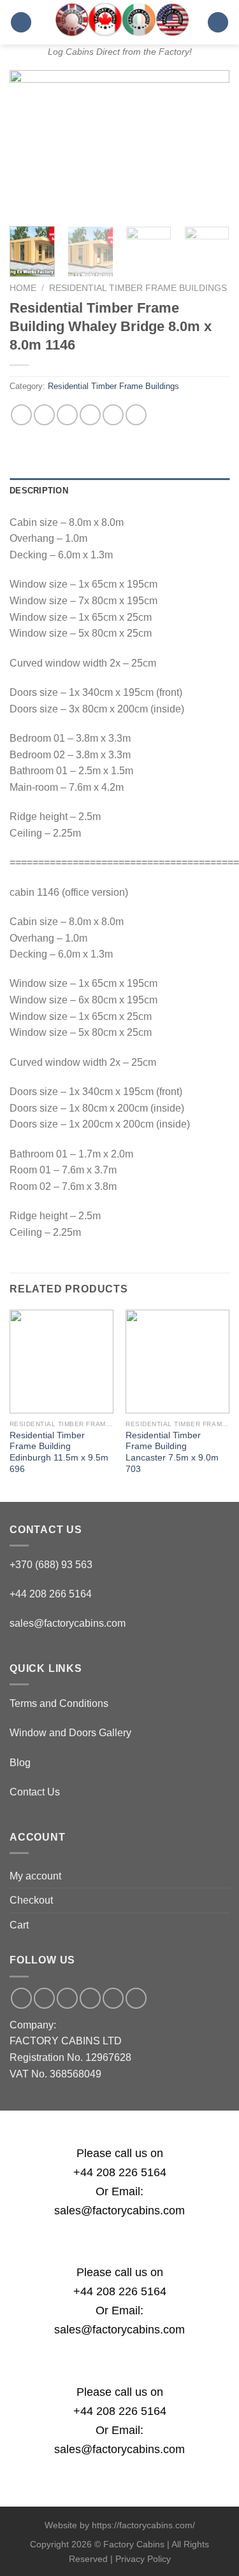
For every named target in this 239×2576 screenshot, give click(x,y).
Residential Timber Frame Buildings (138, 288)
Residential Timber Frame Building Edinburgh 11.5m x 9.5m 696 (59, 1452)
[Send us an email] (67, 1998)
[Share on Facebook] (44, 415)
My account (35, 1876)
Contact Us (35, 1792)
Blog (20, 1763)
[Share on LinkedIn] (136, 415)
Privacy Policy (143, 2559)
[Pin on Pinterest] (113, 415)
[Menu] (21, 23)
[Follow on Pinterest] (113, 1998)
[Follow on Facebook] (21, 1998)
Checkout (31, 1900)
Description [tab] (39, 491)
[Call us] (90, 1998)
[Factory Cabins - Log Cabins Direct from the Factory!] (119, 19)
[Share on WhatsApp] (21, 415)
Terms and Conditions (59, 1703)
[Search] (218, 23)
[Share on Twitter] (67, 415)
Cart (19, 1925)
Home (23, 288)
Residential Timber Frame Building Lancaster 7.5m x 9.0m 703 (172, 1452)
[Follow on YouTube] (136, 1998)
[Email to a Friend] (90, 415)
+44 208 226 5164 (120, 2172)
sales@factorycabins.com (68, 1623)
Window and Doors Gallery (70, 1733)
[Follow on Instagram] (44, 1998)
